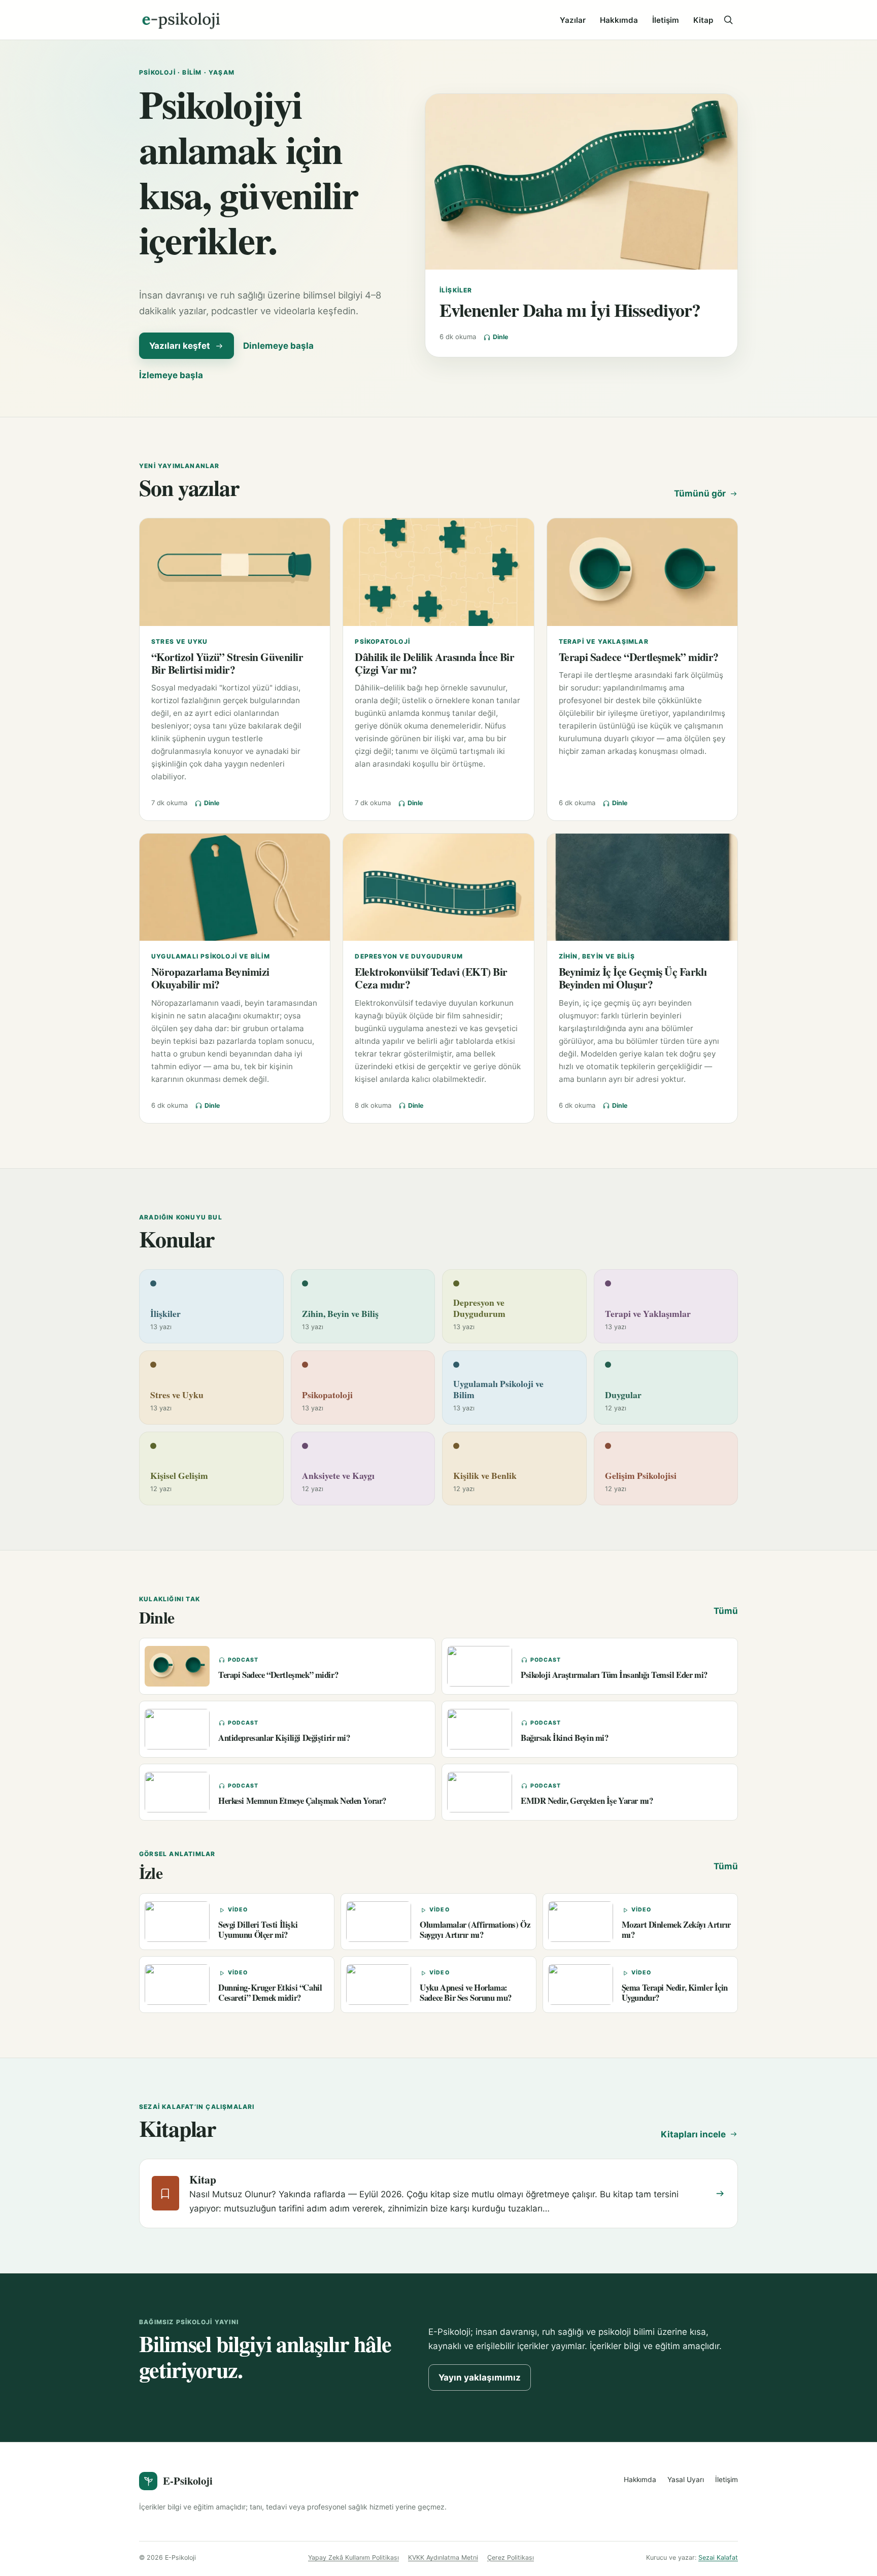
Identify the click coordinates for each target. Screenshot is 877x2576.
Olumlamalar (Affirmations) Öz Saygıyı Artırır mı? (475, 1929)
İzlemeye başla (171, 375)
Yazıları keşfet (180, 346)
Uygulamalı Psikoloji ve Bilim (211, 956)
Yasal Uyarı (686, 2480)
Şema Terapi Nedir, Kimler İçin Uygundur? (675, 1992)
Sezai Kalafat (718, 2557)
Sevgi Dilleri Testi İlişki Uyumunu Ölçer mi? (258, 1929)
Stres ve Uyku (180, 641)
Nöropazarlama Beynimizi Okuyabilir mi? (210, 978)
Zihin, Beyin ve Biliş (597, 956)
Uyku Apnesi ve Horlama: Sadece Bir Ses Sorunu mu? (466, 1992)
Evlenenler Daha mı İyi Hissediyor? (570, 310)
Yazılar (573, 20)
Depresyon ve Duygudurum (409, 956)
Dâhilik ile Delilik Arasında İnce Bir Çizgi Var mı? (434, 663)
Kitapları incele (693, 2134)
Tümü (726, 1611)
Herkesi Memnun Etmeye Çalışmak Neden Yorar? (302, 1801)
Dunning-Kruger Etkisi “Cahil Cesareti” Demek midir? (270, 1992)
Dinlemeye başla (278, 346)
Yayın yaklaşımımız (480, 2377)
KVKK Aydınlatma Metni (443, 2557)
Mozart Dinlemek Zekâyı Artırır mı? (676, 1929)
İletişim (666, 20)
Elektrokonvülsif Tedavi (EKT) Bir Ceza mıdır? (431, 978)
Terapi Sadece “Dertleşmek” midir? (639, 657)
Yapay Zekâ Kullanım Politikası (353, 2557)
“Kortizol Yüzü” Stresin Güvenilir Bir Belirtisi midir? (227, 663)
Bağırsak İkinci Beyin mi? (565, 1738)
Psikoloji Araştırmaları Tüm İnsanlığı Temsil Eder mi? (614, 1675)
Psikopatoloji (382, 641)
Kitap (703, 20)
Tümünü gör (700, 493)
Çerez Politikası (511, 2557)
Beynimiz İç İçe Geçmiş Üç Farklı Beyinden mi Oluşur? (633, 978)
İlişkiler (456, 290)
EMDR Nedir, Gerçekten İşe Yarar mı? (587, 1801)
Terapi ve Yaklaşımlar (604, 641)
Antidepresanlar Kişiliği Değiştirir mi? (284, 1738)
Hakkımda (619, 20)
